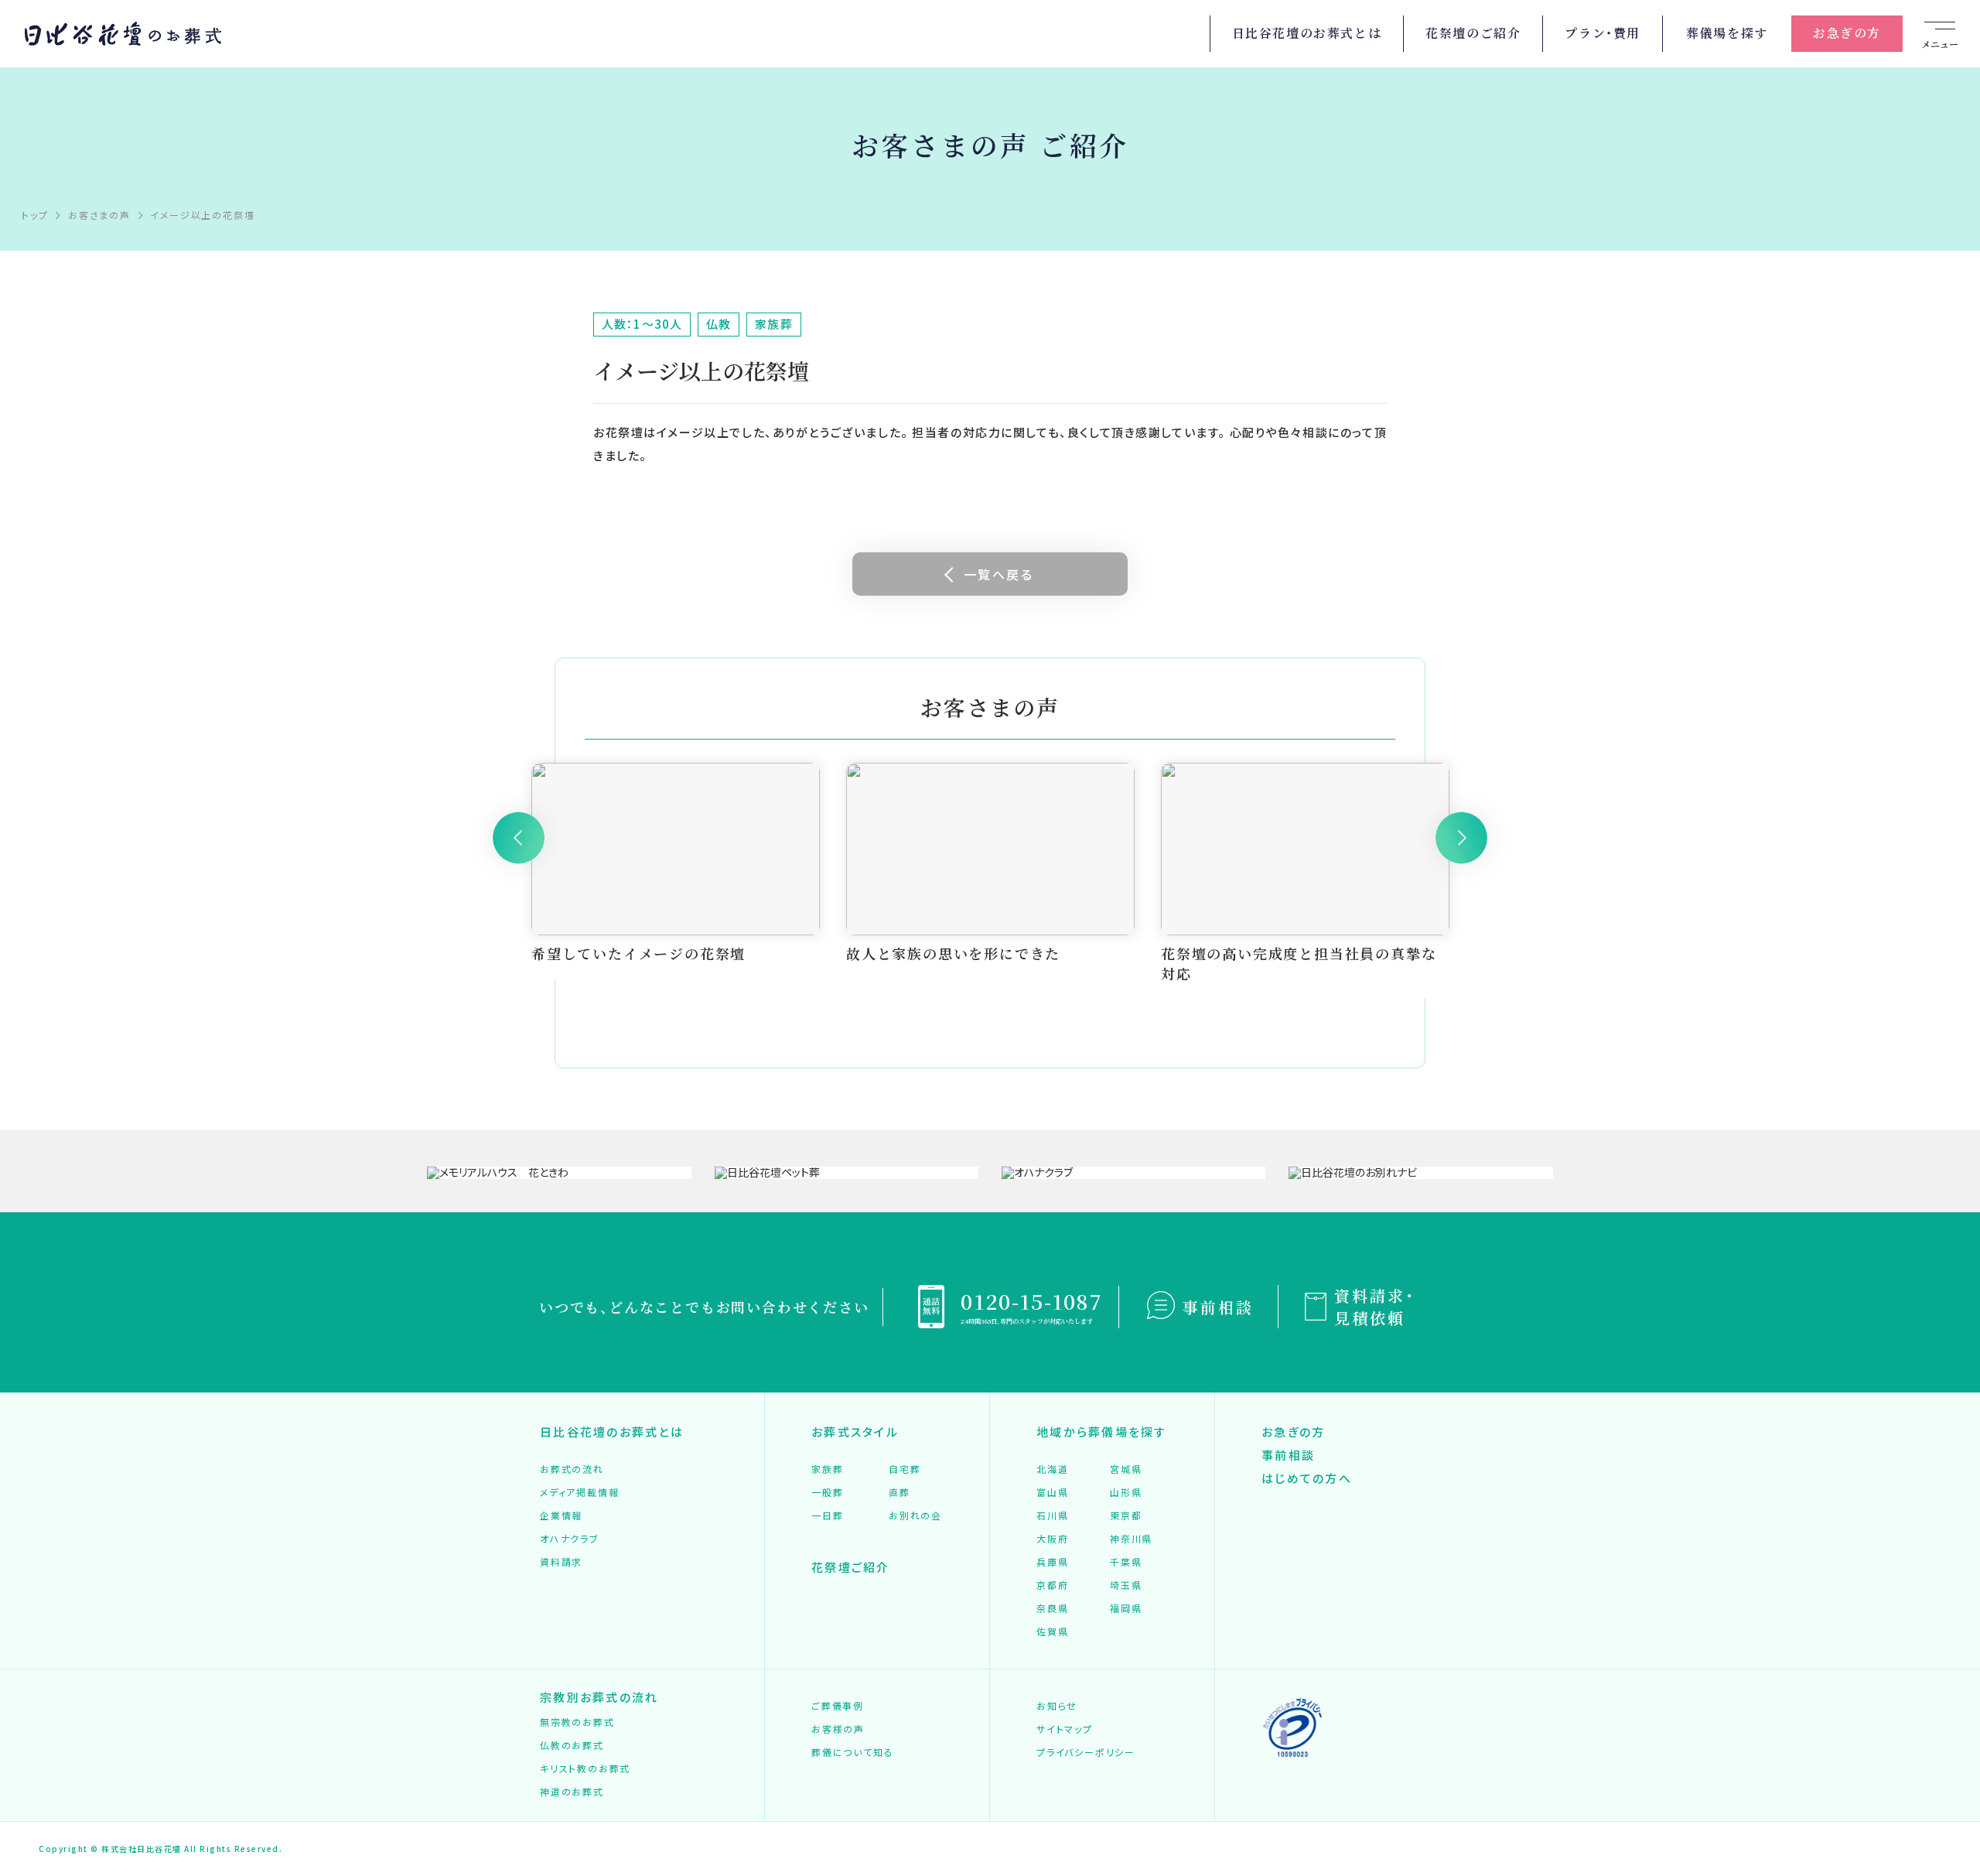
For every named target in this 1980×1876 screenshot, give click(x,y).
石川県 (1052, 1515)
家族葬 (827, 1469)
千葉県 (1126, 1562)
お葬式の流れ (572, 1469)
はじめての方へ (1307, 1478)
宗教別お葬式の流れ (599, 1697)
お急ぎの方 (1847, 33)
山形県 (1126, 1492)
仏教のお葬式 (572, 1745)
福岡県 (1126, 1608)
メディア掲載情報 (579, 1492)
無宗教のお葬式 (577, 1722)
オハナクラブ (570, 1538)
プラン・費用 (1603, 33)
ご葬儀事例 (838, 1705)
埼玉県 (1126, 1585)
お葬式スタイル (855, 1432)
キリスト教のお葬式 (585, 1768)
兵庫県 (1052, 1562)
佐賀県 (1052, 1631)
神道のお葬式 (572, 1791)
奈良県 (1052, 1608)
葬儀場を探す (1727, 33)
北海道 (1052, 1469)
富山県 (1052, 1492)
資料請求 (561, 1562)
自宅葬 (905, 1469)
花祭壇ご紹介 (851, 1567)
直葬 (900, 1492)
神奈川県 (1131, 1538)
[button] (519, 837)
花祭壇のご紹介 (1473, 33)
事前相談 (1218, 1307)
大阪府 (1052, 1538)
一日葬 (827, 1515)
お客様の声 (838, 1729)
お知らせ (1057, 1705)
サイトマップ (1065, 1729)
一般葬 (827, 1492)
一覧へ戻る (999, 574)
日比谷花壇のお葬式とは (1307, 33)
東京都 (1126, 1515)
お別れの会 (915, 1515)
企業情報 (561, 1515)
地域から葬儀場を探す (1102, 1432)
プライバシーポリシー (1086, 1752)
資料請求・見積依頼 (1375, 1307)
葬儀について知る (852, 1752)
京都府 (1052, 1585)
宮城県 (1126, 1469)
